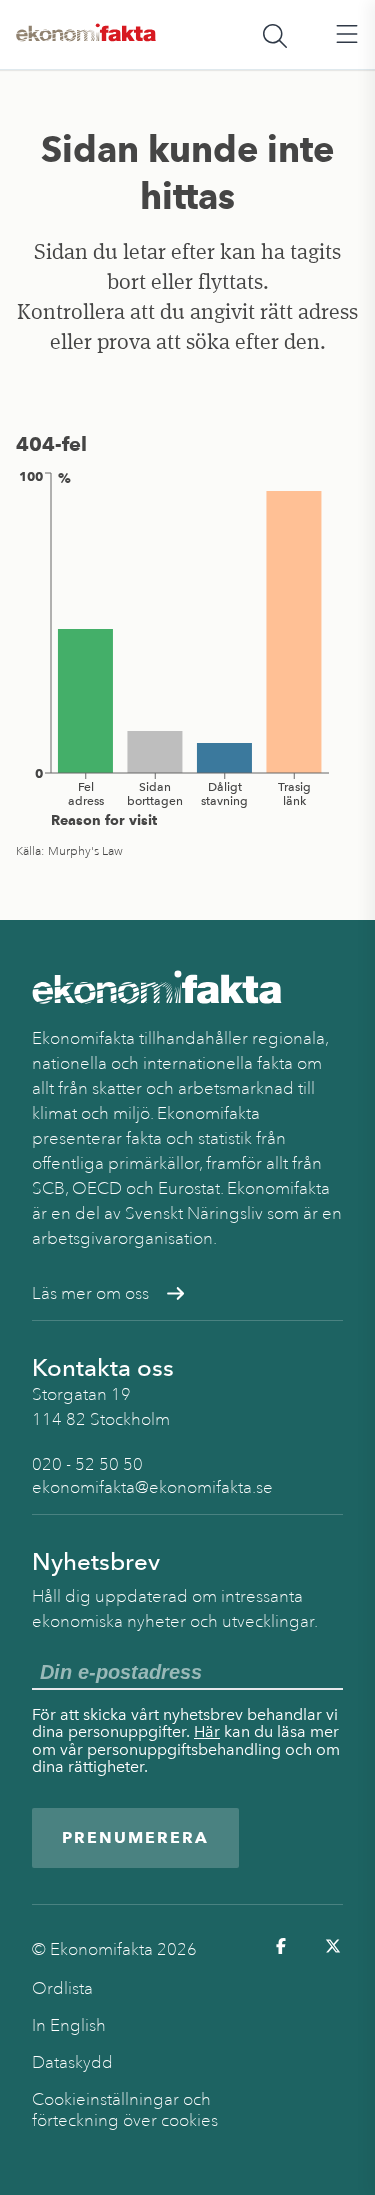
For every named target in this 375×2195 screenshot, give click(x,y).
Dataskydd (72, 2062)
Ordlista (62, 1988)
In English (69, 2025)
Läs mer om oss (90, 1293)
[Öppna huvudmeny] (347, 35)
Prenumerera (135, 1837)
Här (207, 1731)
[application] (187, 648)
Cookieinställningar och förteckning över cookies (125, 2110)
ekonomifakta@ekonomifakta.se (152, 1487)
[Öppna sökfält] (275, 35)
